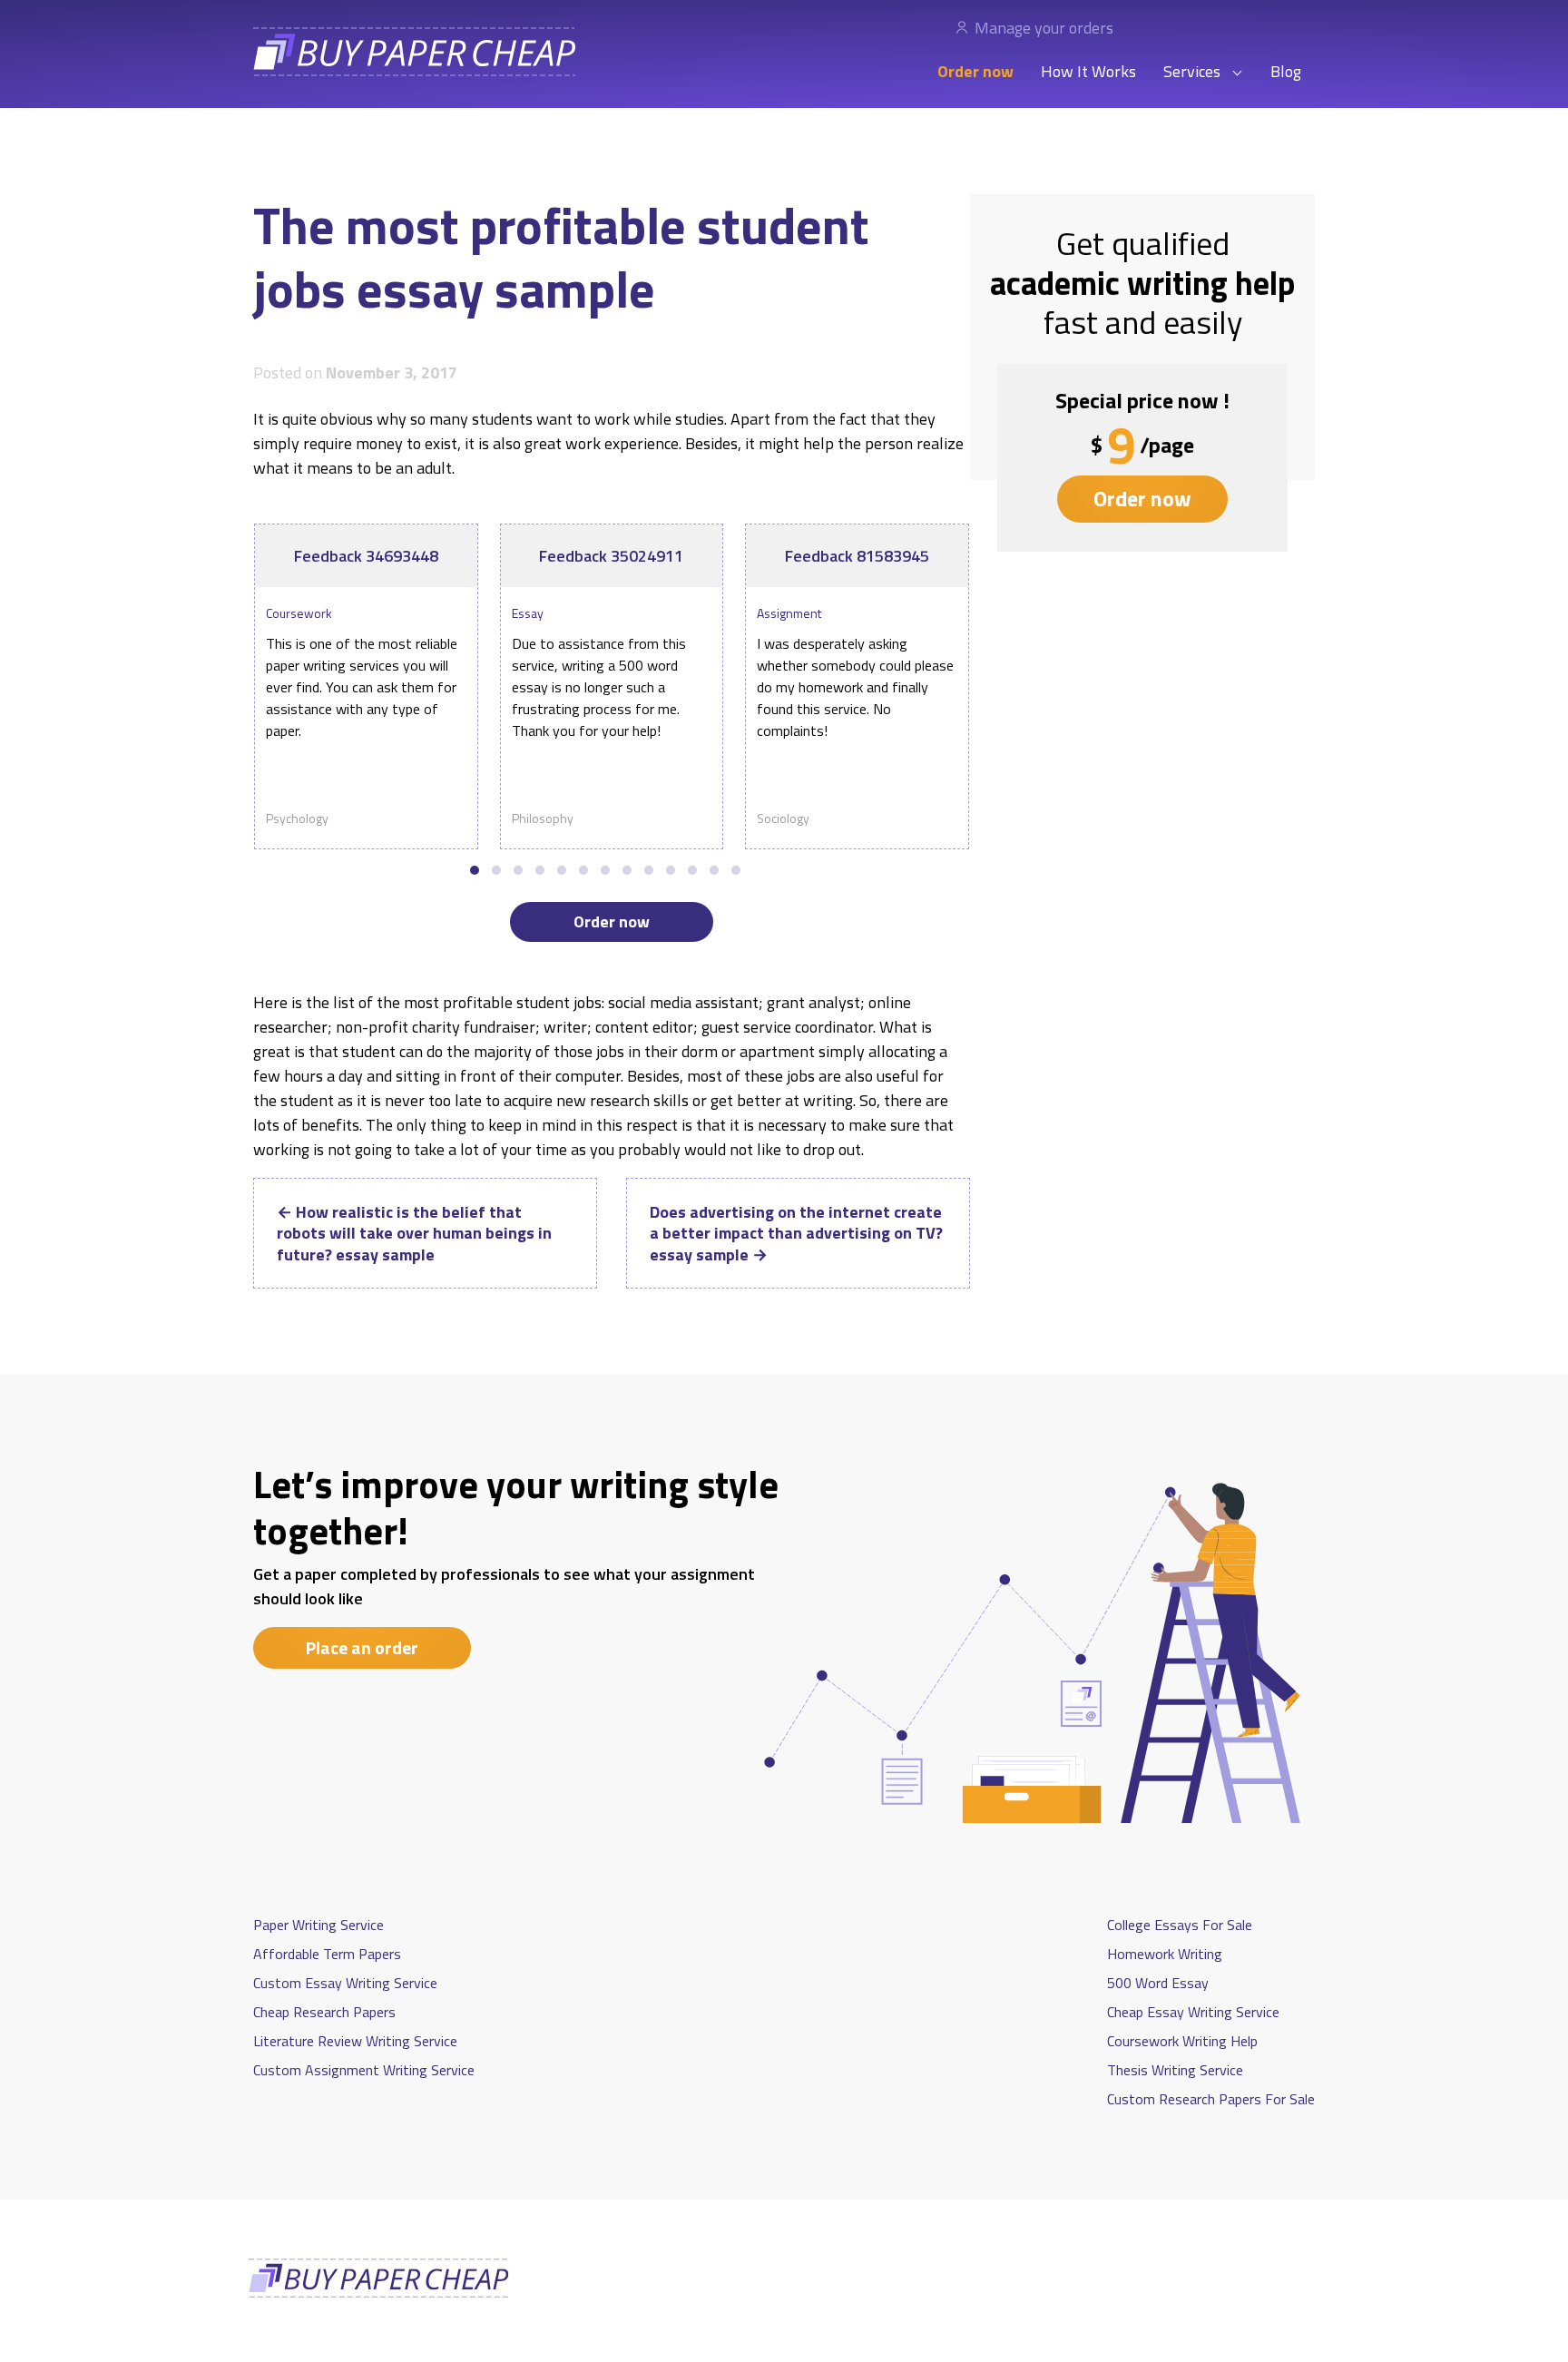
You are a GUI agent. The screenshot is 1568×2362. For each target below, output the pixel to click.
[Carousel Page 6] (583, 870)
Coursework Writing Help (1182, 2041)
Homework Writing (1165, 1954)
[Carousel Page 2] (496, 870)
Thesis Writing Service (1175, 2070)
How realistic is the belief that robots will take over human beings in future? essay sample (414, 1233)
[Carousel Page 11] (692, 870)
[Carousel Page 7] (605, 870)
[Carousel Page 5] (562, 870)
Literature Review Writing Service (355, 2041)
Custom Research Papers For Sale (1211, 2099)
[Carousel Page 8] (627, 870)
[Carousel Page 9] (649, 870)
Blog (1286, 71)
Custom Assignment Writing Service (364, 2070)
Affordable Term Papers (327, 1954)
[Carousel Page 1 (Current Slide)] (475, 870)
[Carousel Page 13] (736, 870)
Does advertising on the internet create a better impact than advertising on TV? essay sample (796, 1233)
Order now (975, 71)
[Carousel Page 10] (671, 870)
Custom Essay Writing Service (345, 1983)
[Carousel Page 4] (540, 870)
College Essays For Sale (1180, 1925)
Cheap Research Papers (324, 2012)
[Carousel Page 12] (714, 870)
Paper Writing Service (318, 1925)
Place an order (362, 1647)
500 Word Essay (1158, 1983)
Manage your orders (1044, 28)
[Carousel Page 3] (518, 870)
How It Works (1088, 71)
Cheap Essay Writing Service (1193, 2012)
